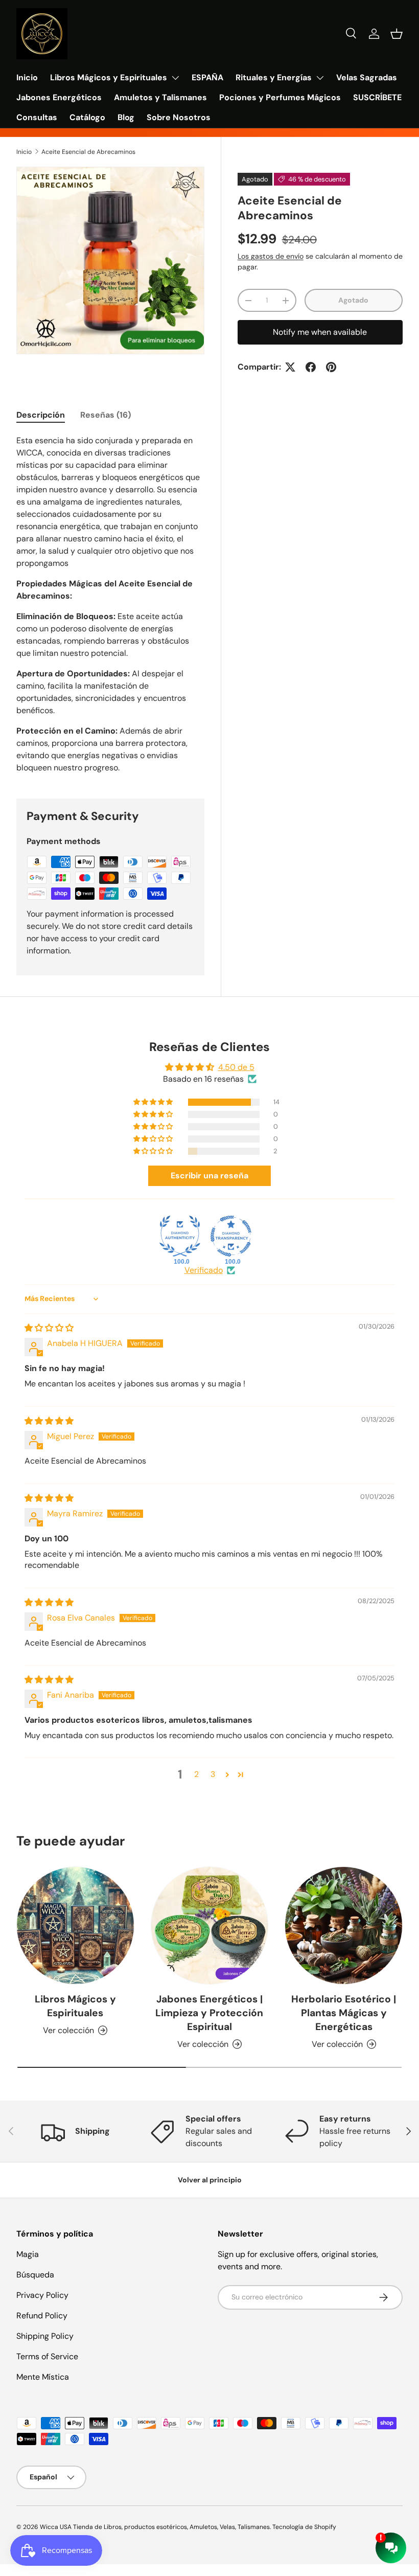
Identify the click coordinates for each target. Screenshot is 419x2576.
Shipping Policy (45, 2336)
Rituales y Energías (274, 77)
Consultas (37, 117)
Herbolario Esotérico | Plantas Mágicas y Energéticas (344, 2013)
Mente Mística (43, 2377)
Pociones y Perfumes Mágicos (280, 97)
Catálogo (87, 117)
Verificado (204, 1270)
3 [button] (213, 1774)
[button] (397, 34)
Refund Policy (42, 2316)
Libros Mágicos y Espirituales (109, 77)
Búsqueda (35, 2275)
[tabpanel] (110, 604)
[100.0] (180, 1236)
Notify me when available (320, 332)
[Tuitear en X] (290, 367)
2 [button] (196, 1774)
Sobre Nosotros (179, 117)
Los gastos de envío (271, 256)
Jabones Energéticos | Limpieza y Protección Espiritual (209, 2013)
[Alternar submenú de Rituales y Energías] (320, 78)
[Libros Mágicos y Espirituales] (75, 1925)
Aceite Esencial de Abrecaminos (88, 152)
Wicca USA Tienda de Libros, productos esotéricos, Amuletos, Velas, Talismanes (155, 2527)
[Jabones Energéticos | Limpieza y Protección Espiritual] (210, 1925)
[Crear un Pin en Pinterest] (331, 367)
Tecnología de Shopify (304, 2527)
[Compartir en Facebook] (311, 367)
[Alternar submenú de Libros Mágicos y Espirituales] (175, 78)
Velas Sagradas (367, 77)
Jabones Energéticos (59, 97)
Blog (126, 117)
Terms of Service (47, 2356)
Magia (28, 2254)
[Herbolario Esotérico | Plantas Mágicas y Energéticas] (344, 1925)
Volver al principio (210, 2180)
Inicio (27, 77)
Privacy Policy (42, 2295)
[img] (49, 1328)
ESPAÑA (207, 77)
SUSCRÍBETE (377, 97)
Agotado (353, 300)
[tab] (41, 415)
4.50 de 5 (236, 1067)
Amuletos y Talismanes (160, 97)
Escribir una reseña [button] (209, 1176)
